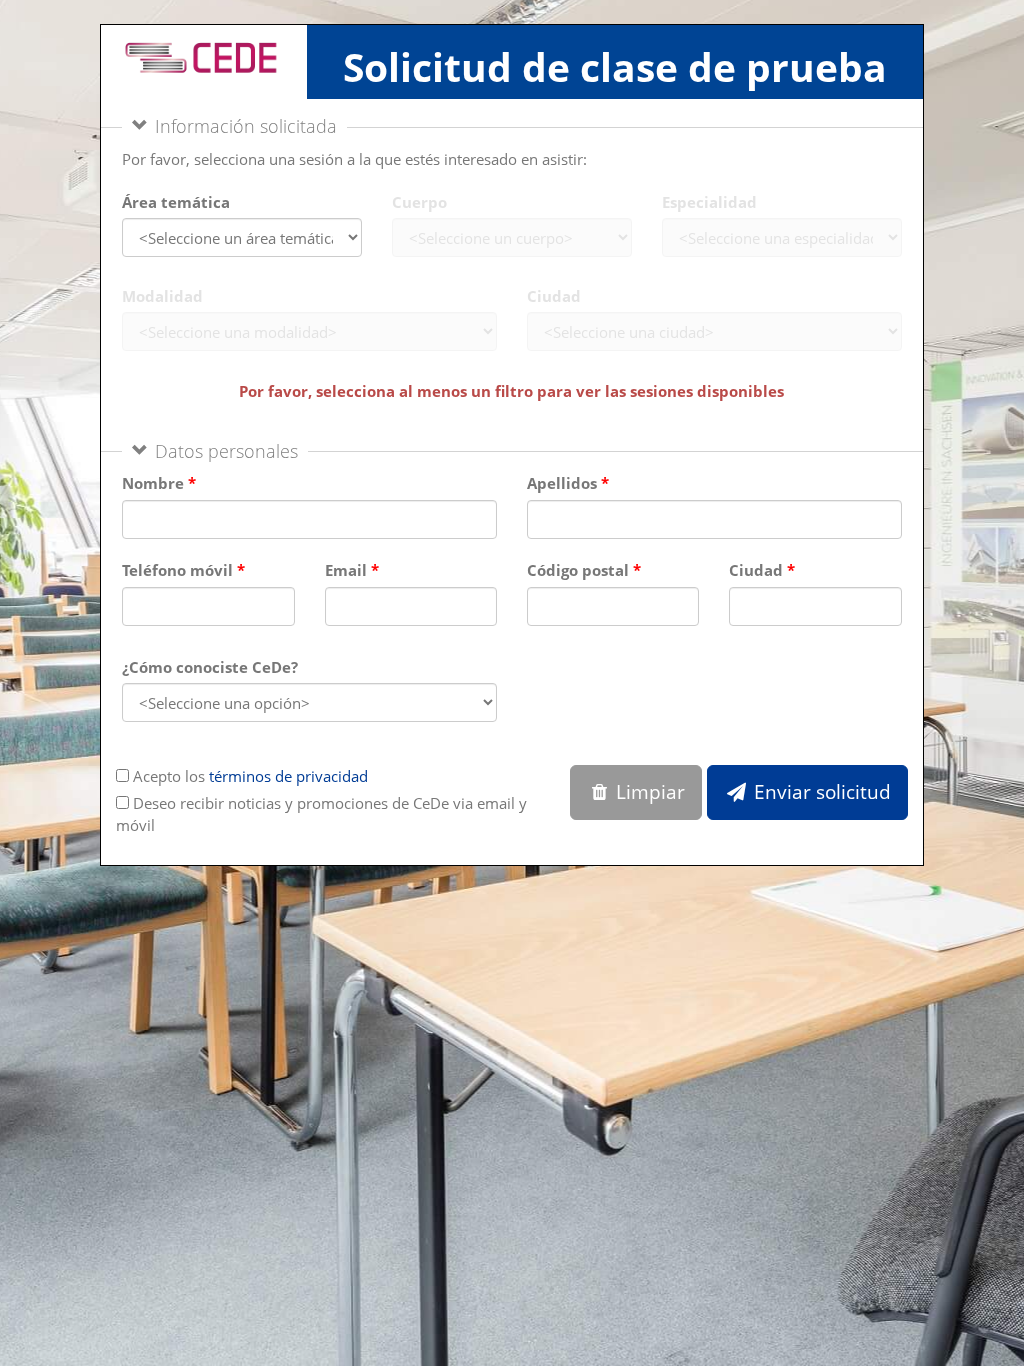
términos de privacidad (288, 776)
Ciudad (554, 296)
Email (346, 570)
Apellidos (562, 483)
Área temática (176, 202)
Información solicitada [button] (246, 126)
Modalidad (162, 296)
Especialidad (709, 202)
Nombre (153, 483)
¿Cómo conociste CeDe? (210, 667)
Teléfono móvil (177, 570)
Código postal (578, 570)
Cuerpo (419, 202)
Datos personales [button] (226, 451)
